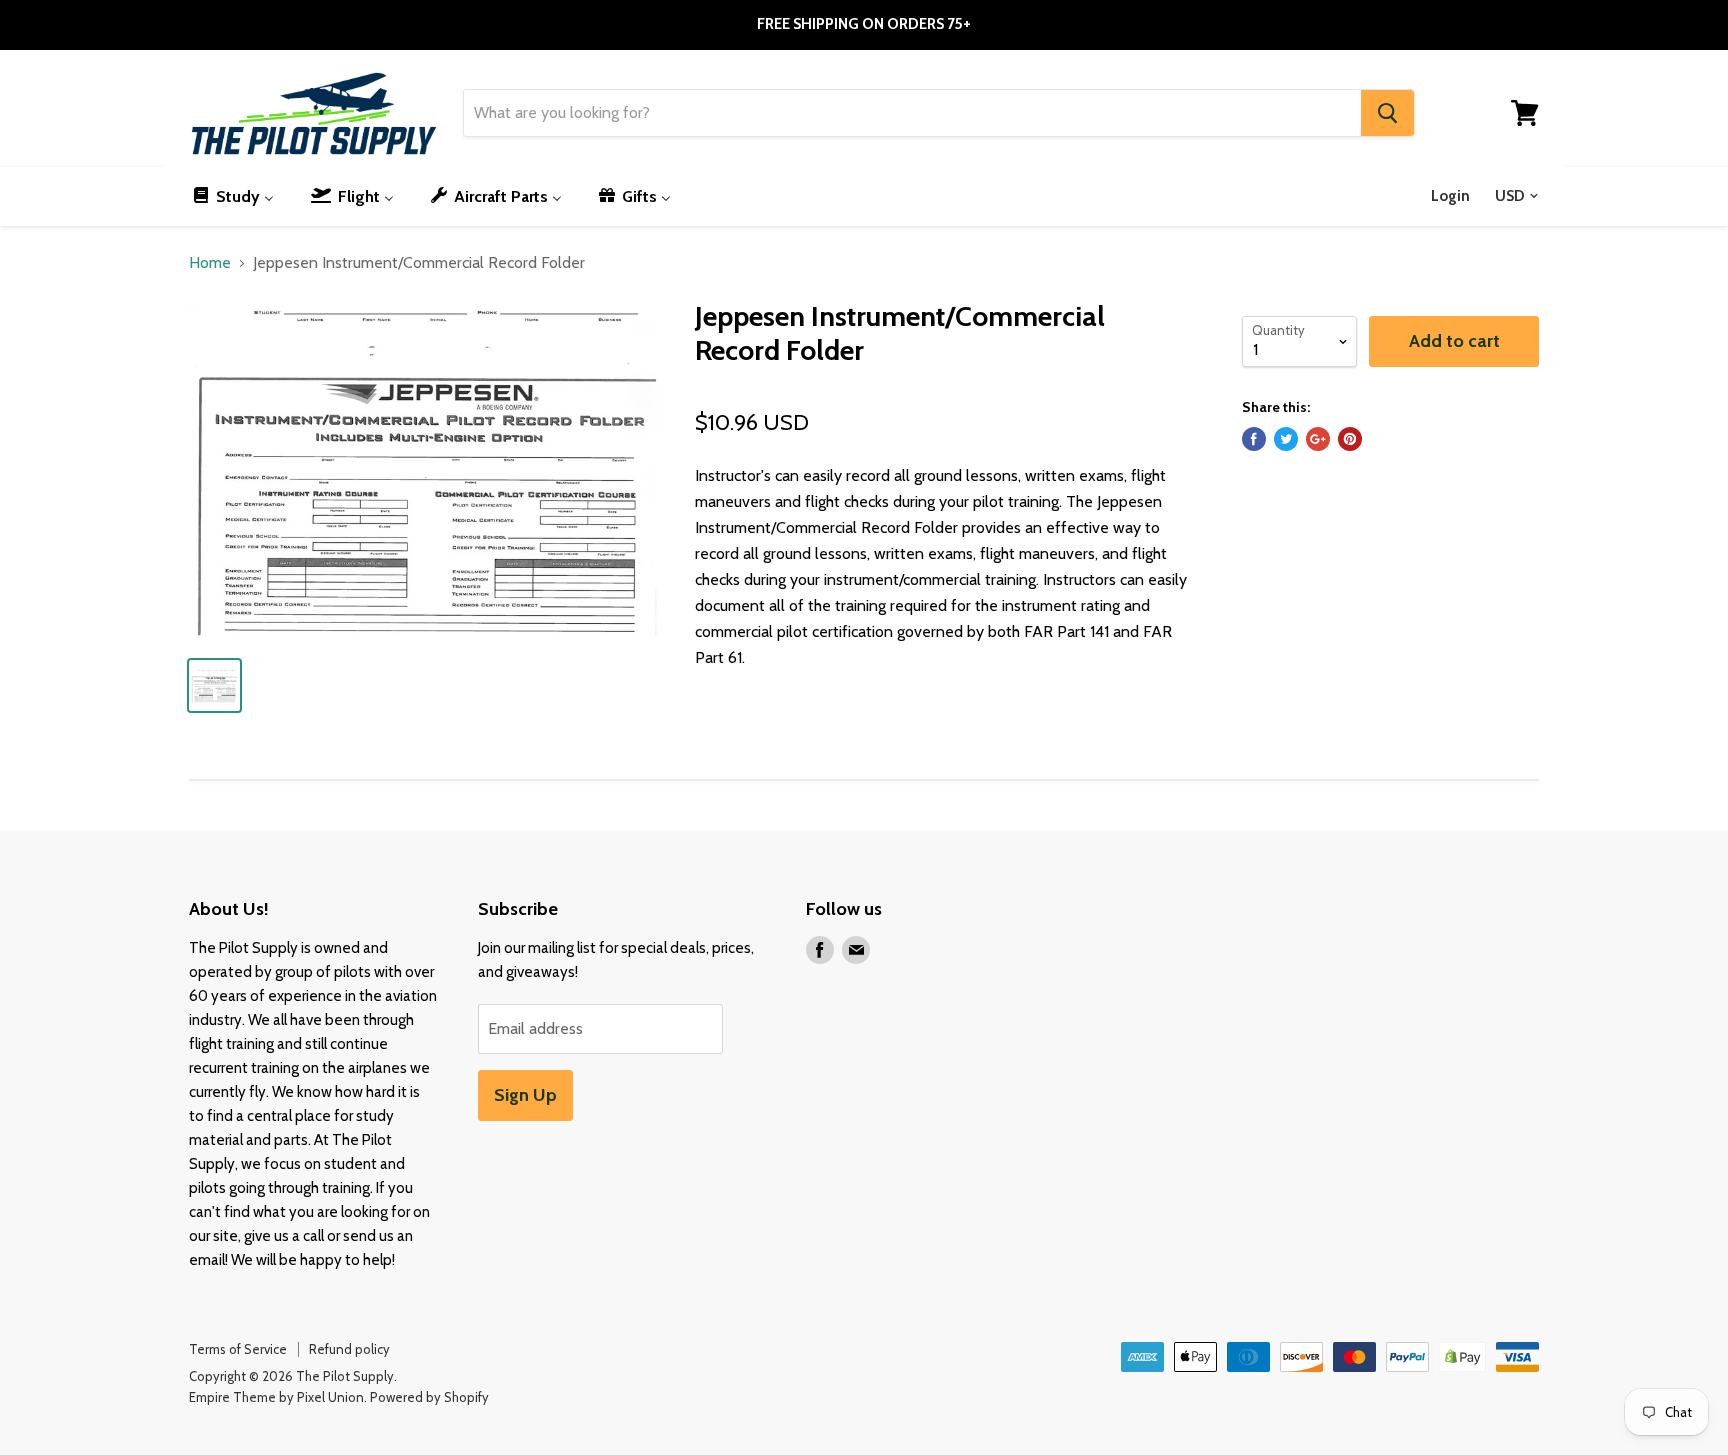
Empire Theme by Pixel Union (276, 1397)
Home (210, 263)
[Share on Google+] (1318, 439)
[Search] (1387, 113)
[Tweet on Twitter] (1286, 439)
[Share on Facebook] (1254, 439)
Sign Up (525, 1095)
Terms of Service (238, 1349)
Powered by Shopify (429, 1397)
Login (1450, 196)
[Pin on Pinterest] (1350, 439)
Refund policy (349, 1349)
